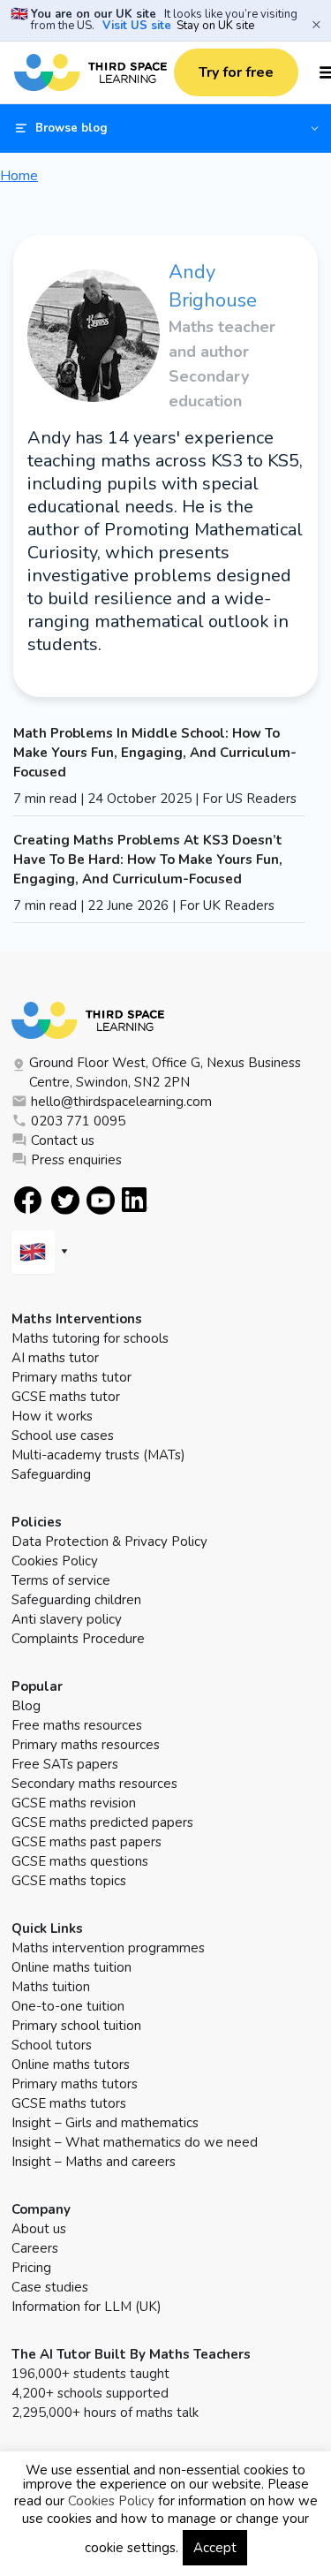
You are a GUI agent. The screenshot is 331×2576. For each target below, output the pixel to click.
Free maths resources (77, 1725)
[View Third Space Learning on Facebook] (28, 1200)
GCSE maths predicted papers (102, 1822)
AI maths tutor (55, 1358)
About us (39, 2229)
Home (19, 176)
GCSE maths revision (74, 1803)
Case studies (50, 2287)
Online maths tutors (71, 2065)
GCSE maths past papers (87, 1842)
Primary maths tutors (75, 2084)
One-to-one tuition (68, 2006)
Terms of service (61, 1580)
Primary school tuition (76, 2026)
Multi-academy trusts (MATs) (98, 1455)
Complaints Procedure (78, 1639)
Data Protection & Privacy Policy (109, 1542)
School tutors (52, 2045)
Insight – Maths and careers (94, 2162)
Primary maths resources (86, 1745)
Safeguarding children (76, 1600)
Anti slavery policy (67, 1619)
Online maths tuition (71, 1967)
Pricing (31, 2268)
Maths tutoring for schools (90, 1338)
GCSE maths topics (69, 1881)
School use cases (63, 1436)
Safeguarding (51, 1474)
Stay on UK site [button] (215, 26)
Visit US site (137, 26)
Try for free (236, 72)
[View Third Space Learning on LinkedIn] (135, 1200)
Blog (26, 1706)
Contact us (63, 1140)
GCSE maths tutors (69, 2103)
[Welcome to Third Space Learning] (90, 72)
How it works (52, 1416)
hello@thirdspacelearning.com (121, 1102)
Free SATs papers (65, 1764)
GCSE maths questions (80, 1861)
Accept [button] (215, 2548)
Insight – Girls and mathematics (105, 2123)
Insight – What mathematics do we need (135, 2142)
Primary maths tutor (71, 1377)
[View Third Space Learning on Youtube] (101, 1200)
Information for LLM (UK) (87, 2307)
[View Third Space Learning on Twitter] (65, 1200)
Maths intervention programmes (108, 1948)
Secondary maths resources (94, 1784)
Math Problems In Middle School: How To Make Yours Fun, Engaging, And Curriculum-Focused (155, 753)
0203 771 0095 (78, 1121)
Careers (35, 2248)
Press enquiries (76, 1160)
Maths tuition (51, 1987)
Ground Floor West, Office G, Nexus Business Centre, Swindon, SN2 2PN (165, 1072)
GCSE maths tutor (66, 1397)
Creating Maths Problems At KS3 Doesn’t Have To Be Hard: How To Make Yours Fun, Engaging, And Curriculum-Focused (148, 860)
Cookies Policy (55, 1561)
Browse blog (71, 128)
